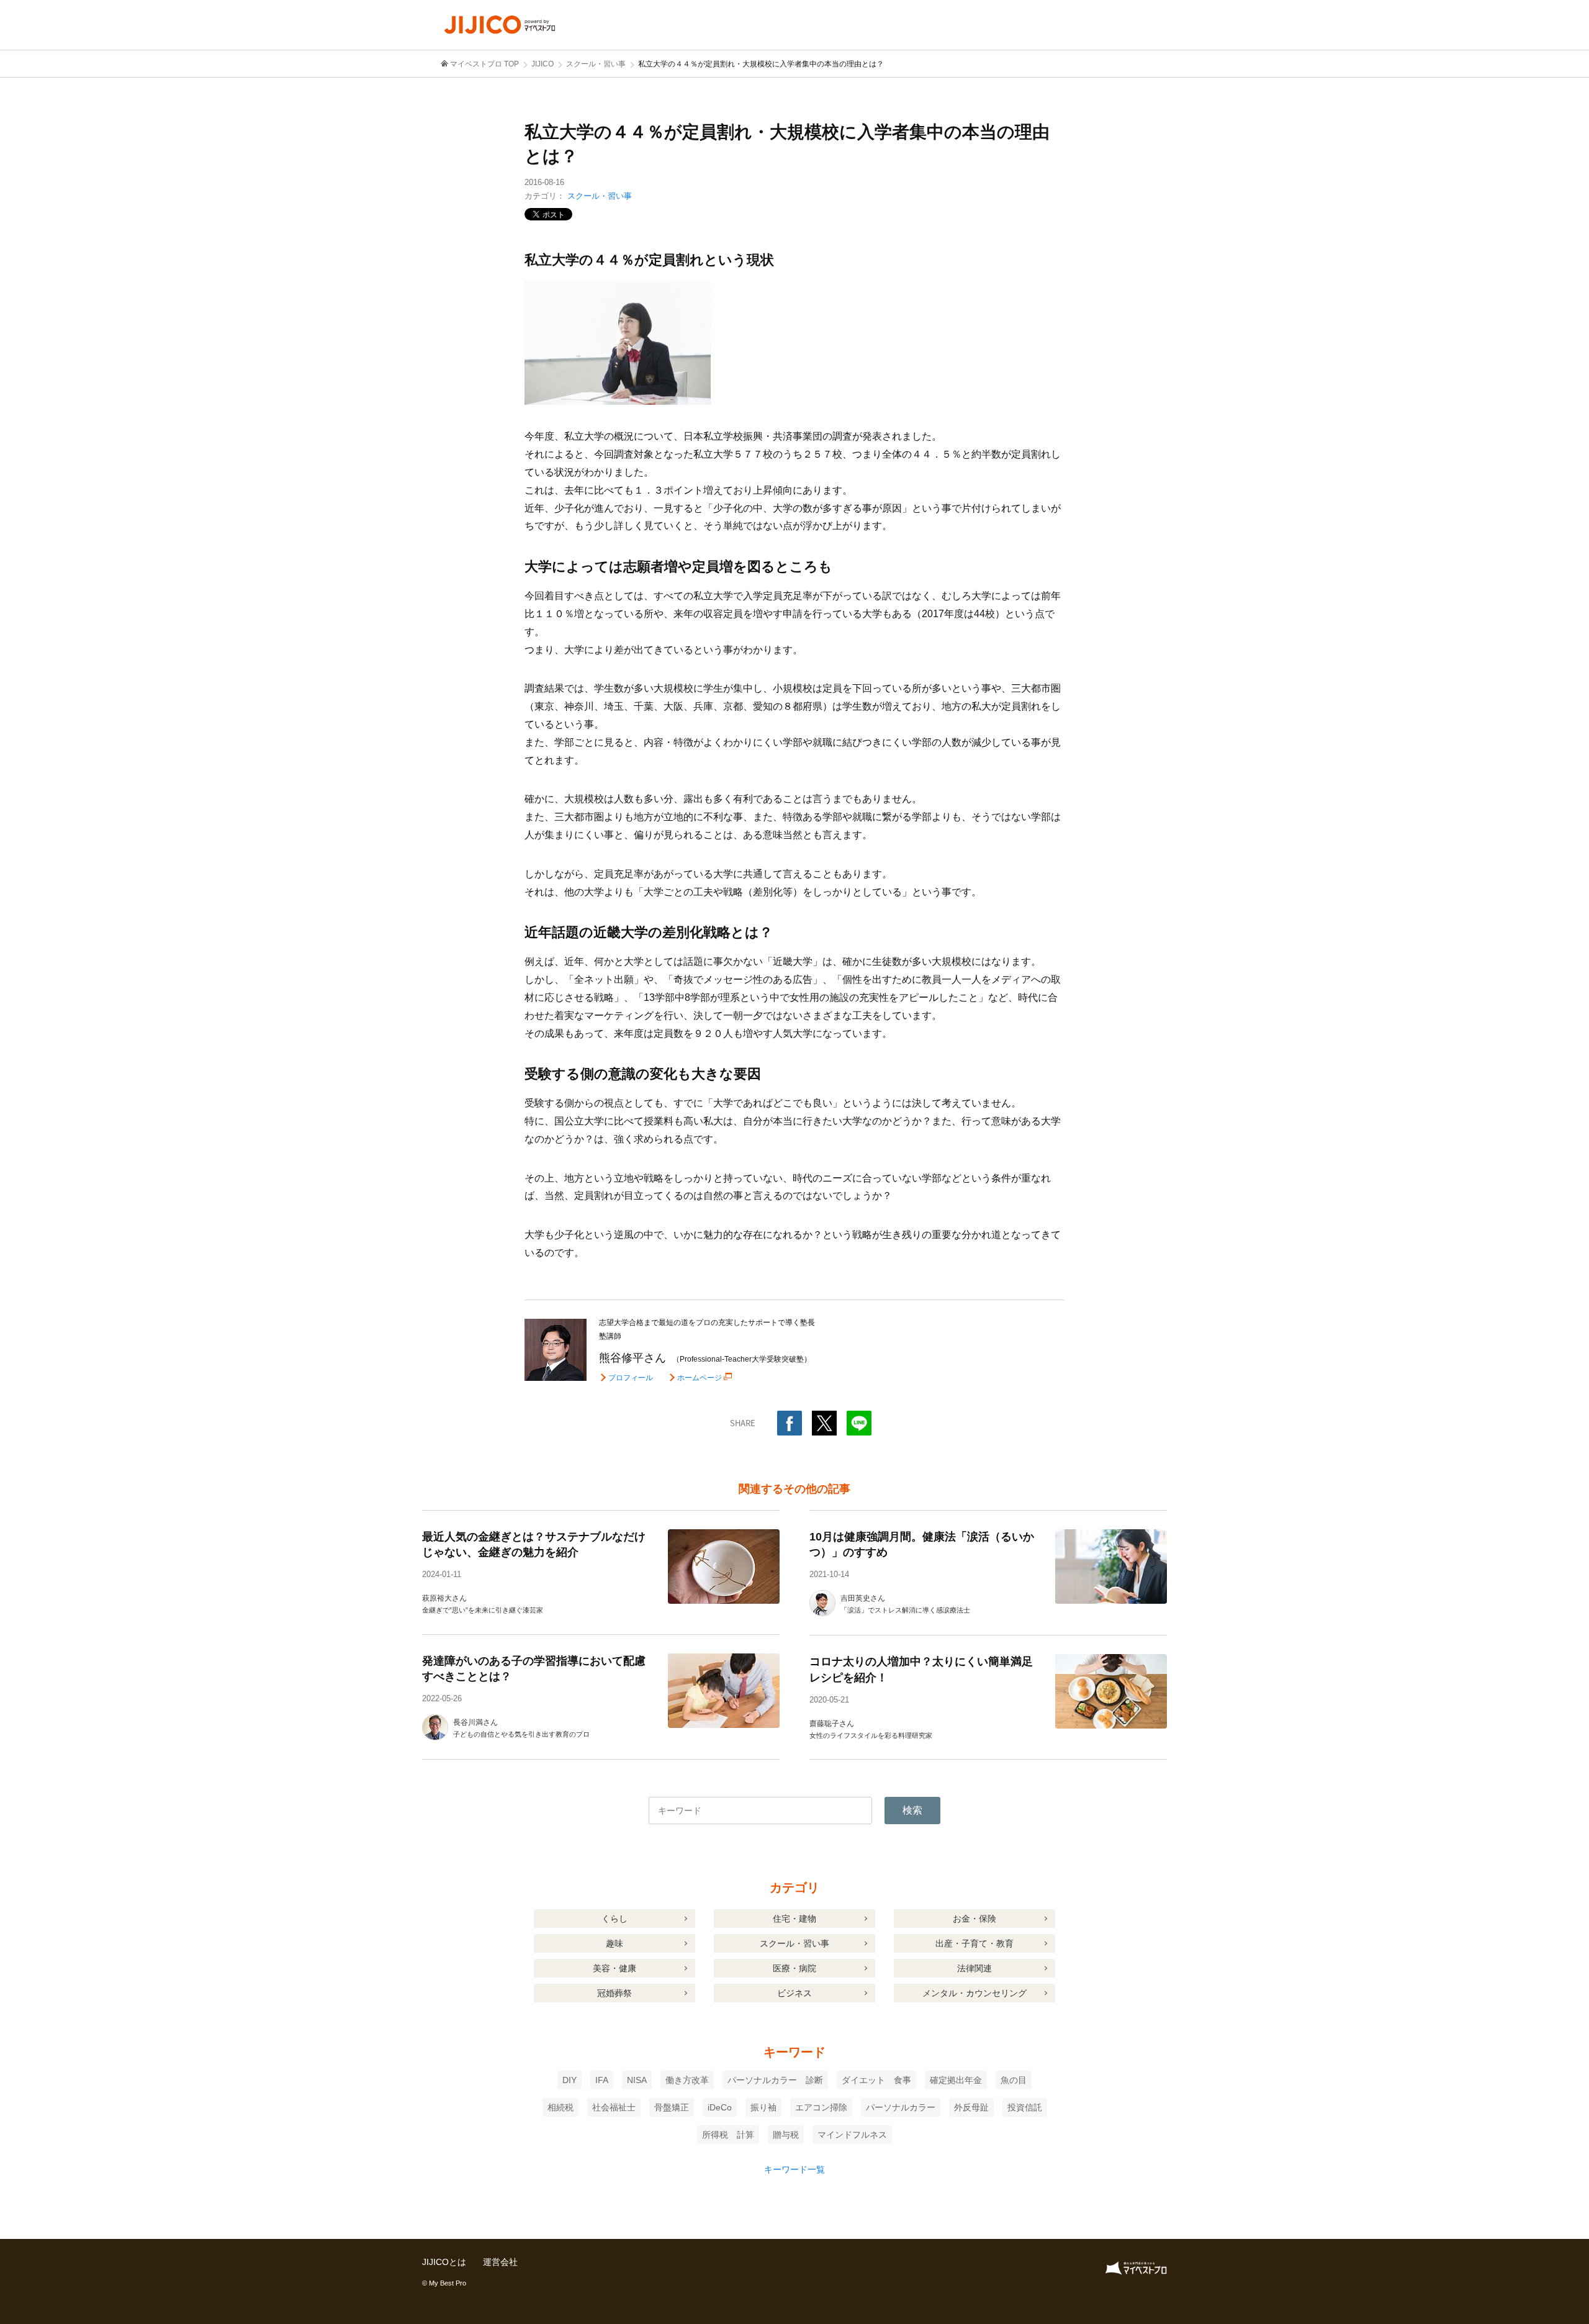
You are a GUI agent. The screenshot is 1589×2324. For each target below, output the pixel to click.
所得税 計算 (728, 2135)
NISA (637, 2080)
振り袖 (763, 2107)
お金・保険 (975, 1919)
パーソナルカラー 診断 (775, 2080)
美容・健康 (614, 1968)
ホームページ (700, 1377)
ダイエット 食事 (876, 2080)
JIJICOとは (444, 2262)
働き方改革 (687, 2080)
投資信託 (1025, 2107)
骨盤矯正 (672, 2107)
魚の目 (1014, 2080)
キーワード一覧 (794, 2169)
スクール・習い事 (600, 196)
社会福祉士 (614, 2107)
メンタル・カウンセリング (975, 1993)
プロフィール (631, 1378)
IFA (602, 2080)
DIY (569, 2080)
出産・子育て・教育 (975, 1943)
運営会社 (500, 2262)
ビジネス (794, 1993)
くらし (614, 1919)
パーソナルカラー (901, 2107)
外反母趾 (971, 2107)
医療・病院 (794, 1968)
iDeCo (720, 2107)
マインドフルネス (852, 2135)
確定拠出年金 (956, 2080)
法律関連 (975, 1968)
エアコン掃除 (821, 2107)
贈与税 (786, 2135)
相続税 (560, 2107)
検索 (912, 1810)
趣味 (614, 1943)
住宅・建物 (794, 1919)
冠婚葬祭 (614, 1993)
